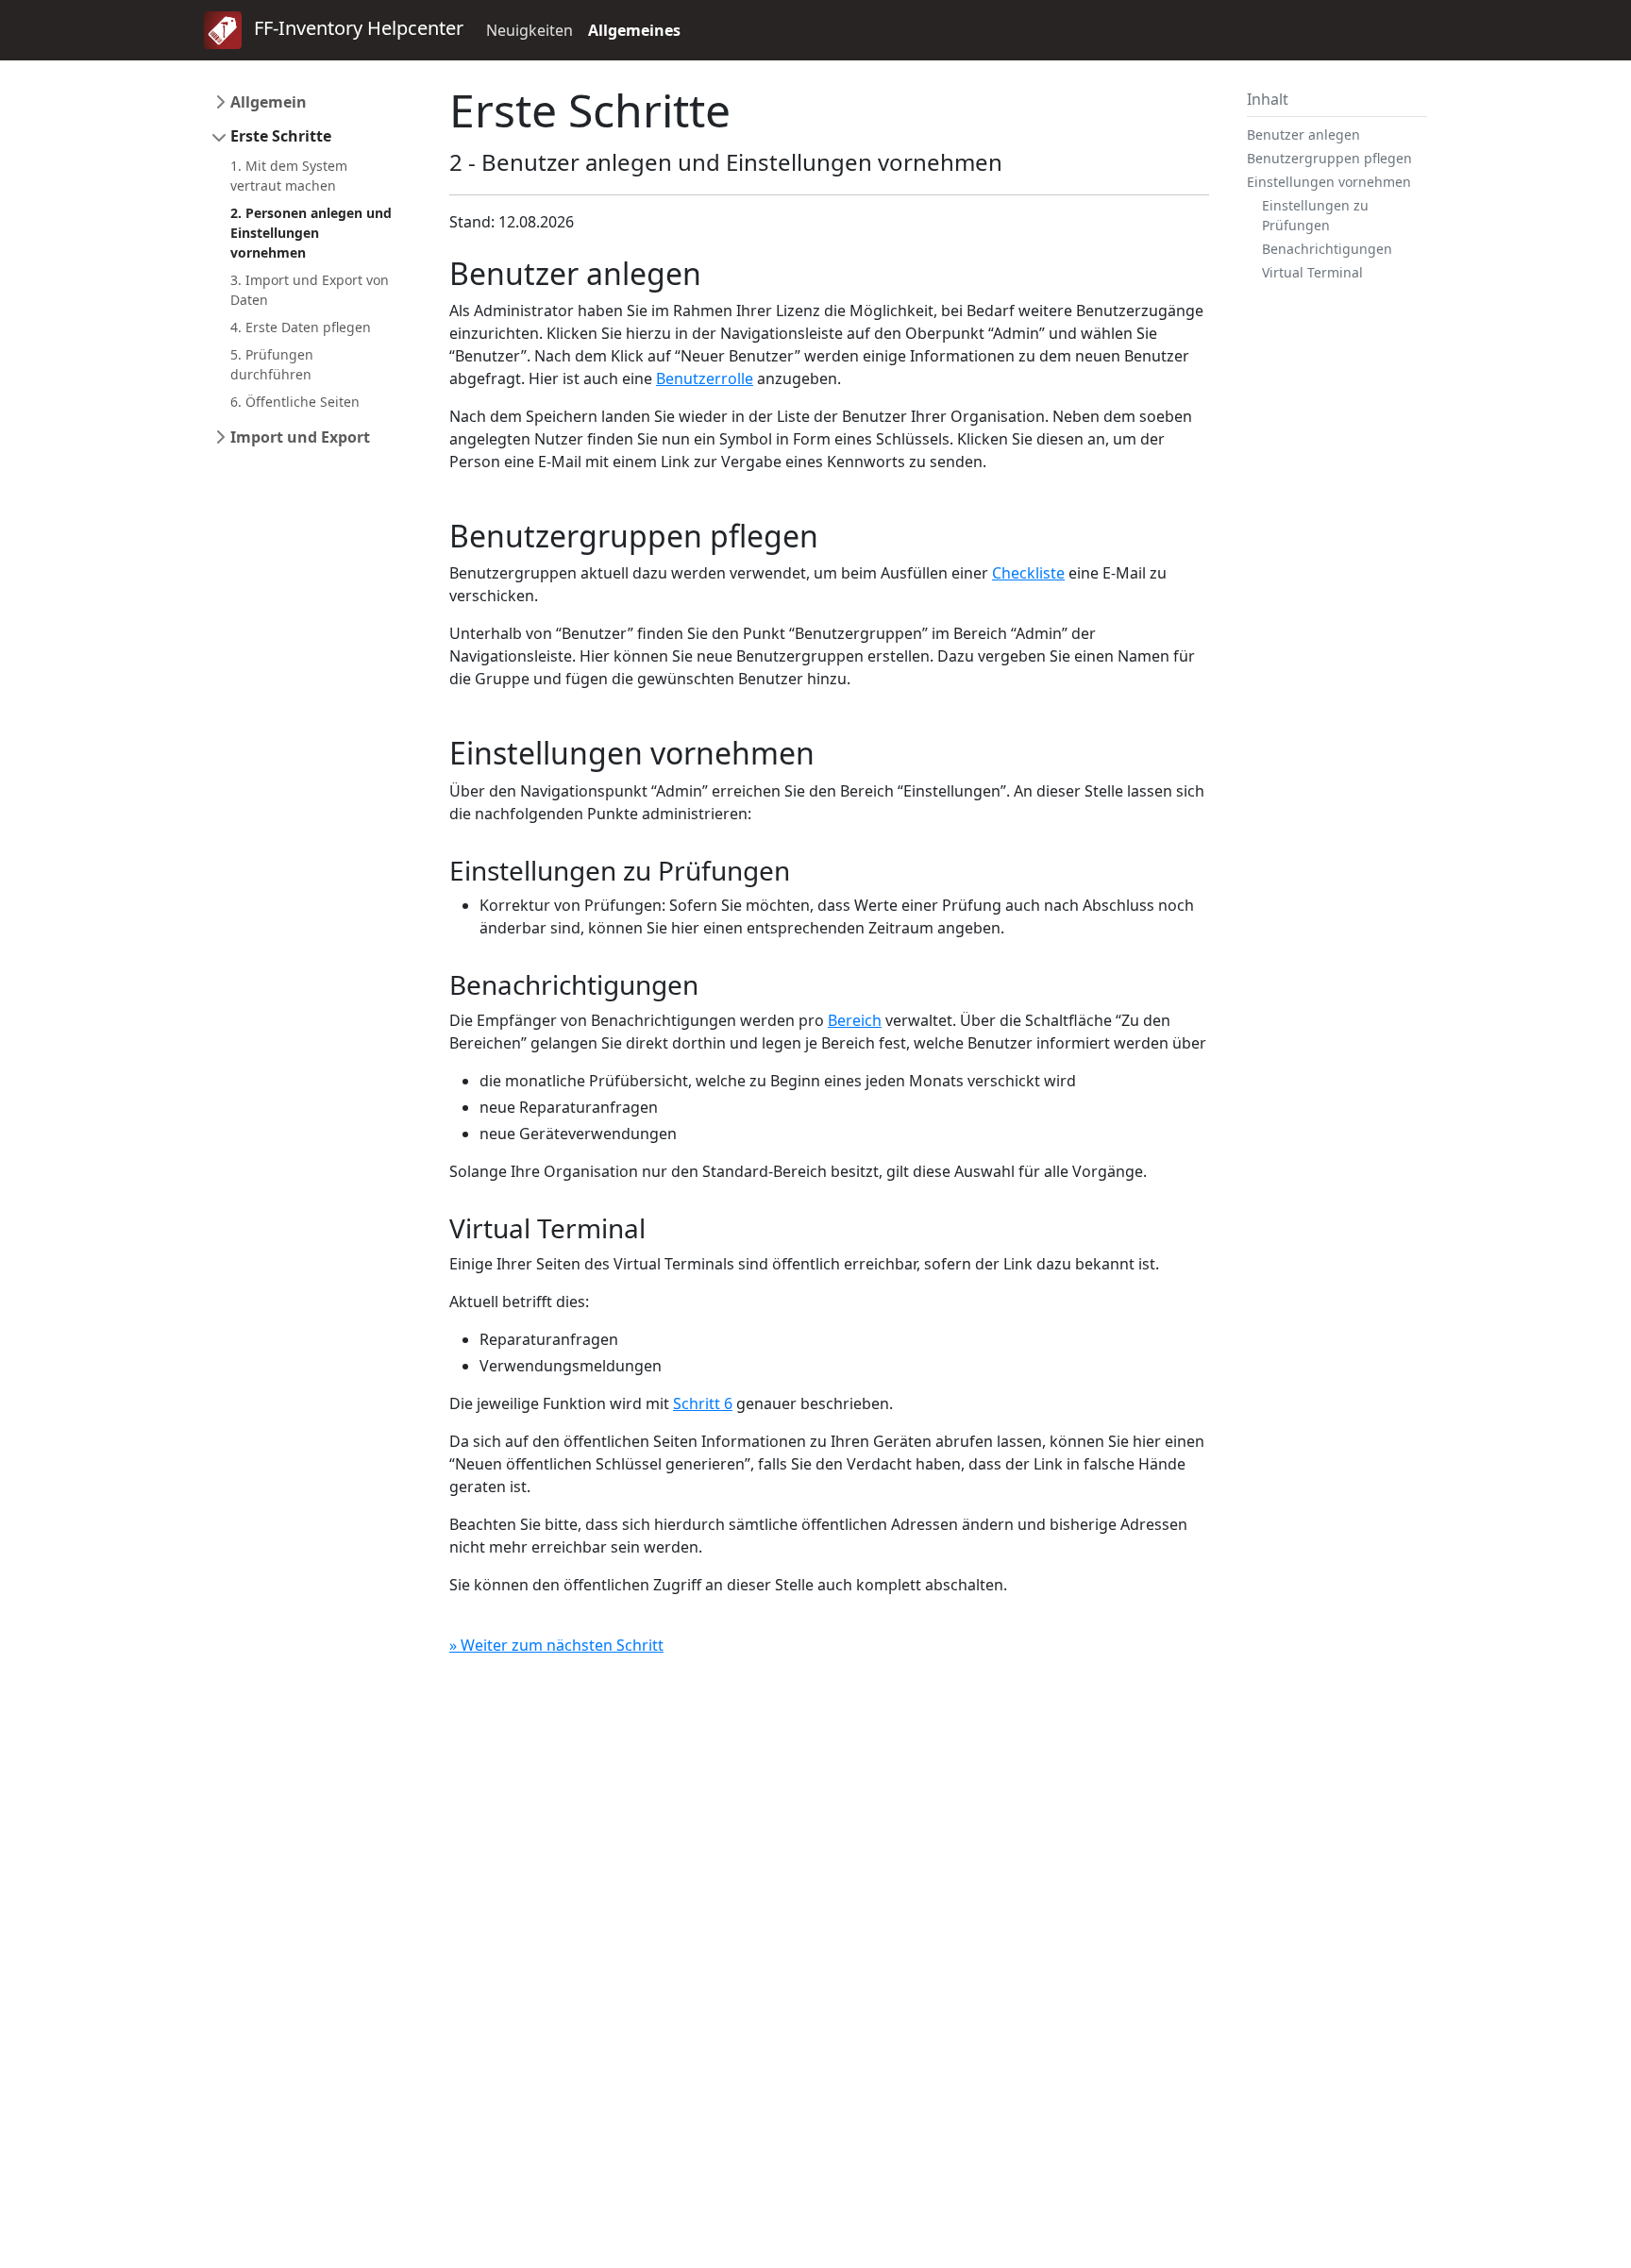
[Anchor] (717, 273)
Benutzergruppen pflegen (1329, 158)
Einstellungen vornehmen (1329, 182)
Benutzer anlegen (1303, 134)
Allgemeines (634, 30)
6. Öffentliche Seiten (295, 402)
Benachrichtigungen (1327, 249)
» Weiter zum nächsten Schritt (556, 1645)
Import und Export (300, 437)
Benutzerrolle (705, 378)
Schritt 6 (703, 1403)
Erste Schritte (281, 136)
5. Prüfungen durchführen (272, 364)
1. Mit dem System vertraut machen (289, 176)
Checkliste (1028, 573)
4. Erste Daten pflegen (301, 327)
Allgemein (269, 102)
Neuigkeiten (530, 30)
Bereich (855, 1020)
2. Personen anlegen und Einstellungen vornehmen (311, 233)
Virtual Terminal (1312, 272)
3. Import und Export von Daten (310, 290)
